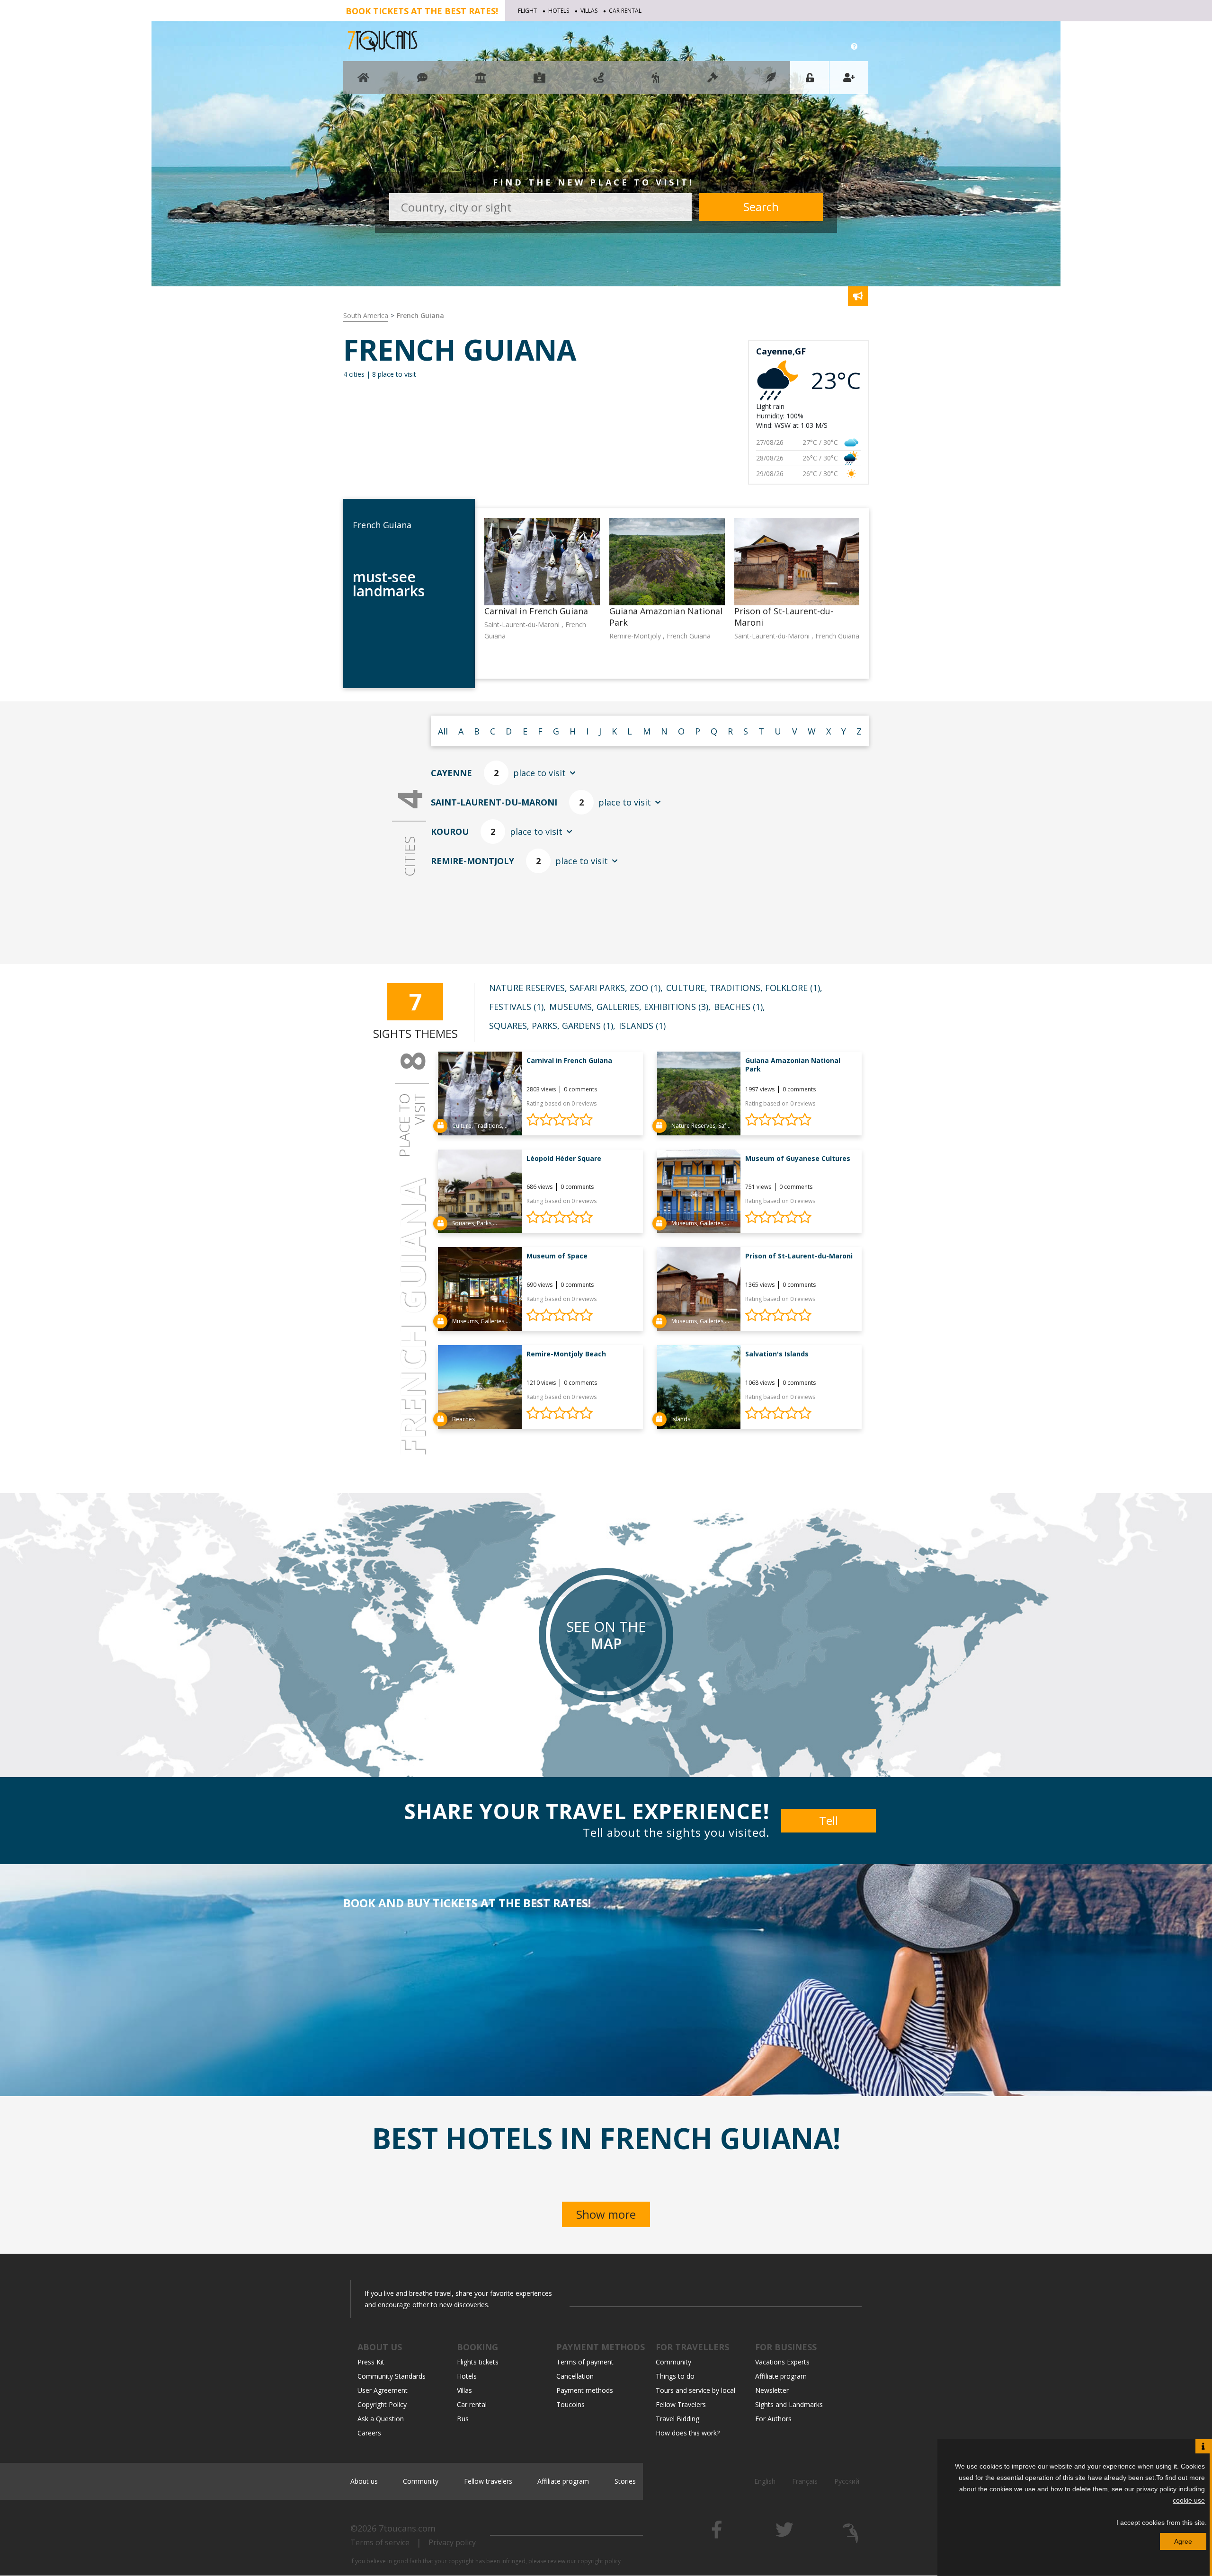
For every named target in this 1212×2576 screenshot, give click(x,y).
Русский (847, 2481)
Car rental (625, 11)
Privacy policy (452, 2542)
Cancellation (575, 2376)
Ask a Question (381, 2419)
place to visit (530, 773)
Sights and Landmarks (789, 2404)
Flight (527, 11)
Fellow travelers (488, 2481)
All (443, 731)
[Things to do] (481, 82)
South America (366, 315)
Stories (625, 2481)
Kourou (450, 832)
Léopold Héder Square (564, 1158)
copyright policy (599, 2561)
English (765, 2481)
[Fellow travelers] (655, 82)
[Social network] (422, 82)
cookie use (1189, 2500)
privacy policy (1156, 2489)
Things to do (675, 2376)
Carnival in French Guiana (569, 1060)
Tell (829, 1820)
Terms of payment (585, 2362)
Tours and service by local (695, 2390)
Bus (463, 2419)
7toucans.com (407, 2528)
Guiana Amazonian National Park (793, 1065)
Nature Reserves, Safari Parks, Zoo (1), (576, 988)
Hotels (559, 11)
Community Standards (392, 2376)
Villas (589, 11)
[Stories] (771, 82)
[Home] (363, 82)
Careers (369, 2433)
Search (761, 207)
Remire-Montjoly (472, 861)
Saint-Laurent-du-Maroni (494, 802)
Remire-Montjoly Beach (566, 1354)
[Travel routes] (598, 82)
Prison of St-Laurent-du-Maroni (799, 1256)
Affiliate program (781, 2376)
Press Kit (371, 2362)
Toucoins (570, 2404)
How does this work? (688, 2433)
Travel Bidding (677, 2419)
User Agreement (383, 2390)
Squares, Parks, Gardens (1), (552, 1026)
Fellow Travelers (681, 2404)
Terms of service (380, 2542)
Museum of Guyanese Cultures (798, 1158)
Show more (606, 2214)
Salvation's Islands (777, 1354)
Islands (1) (642, 1026)
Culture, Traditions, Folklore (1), (744, 988)
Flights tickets (478, 2362)
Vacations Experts (782, 2362)
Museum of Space (557, 1256)
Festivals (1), (517, 1007)
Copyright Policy (382, 2404)
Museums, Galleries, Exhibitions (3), (630, 1007)
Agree (1183, 2541)
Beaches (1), (740, 1007)
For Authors (773, 2419)
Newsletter (772, 2390)
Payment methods (585, 2390)
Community (673, 2362)
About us (364, 2481)
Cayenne (451, 773)
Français (805, 2481)
